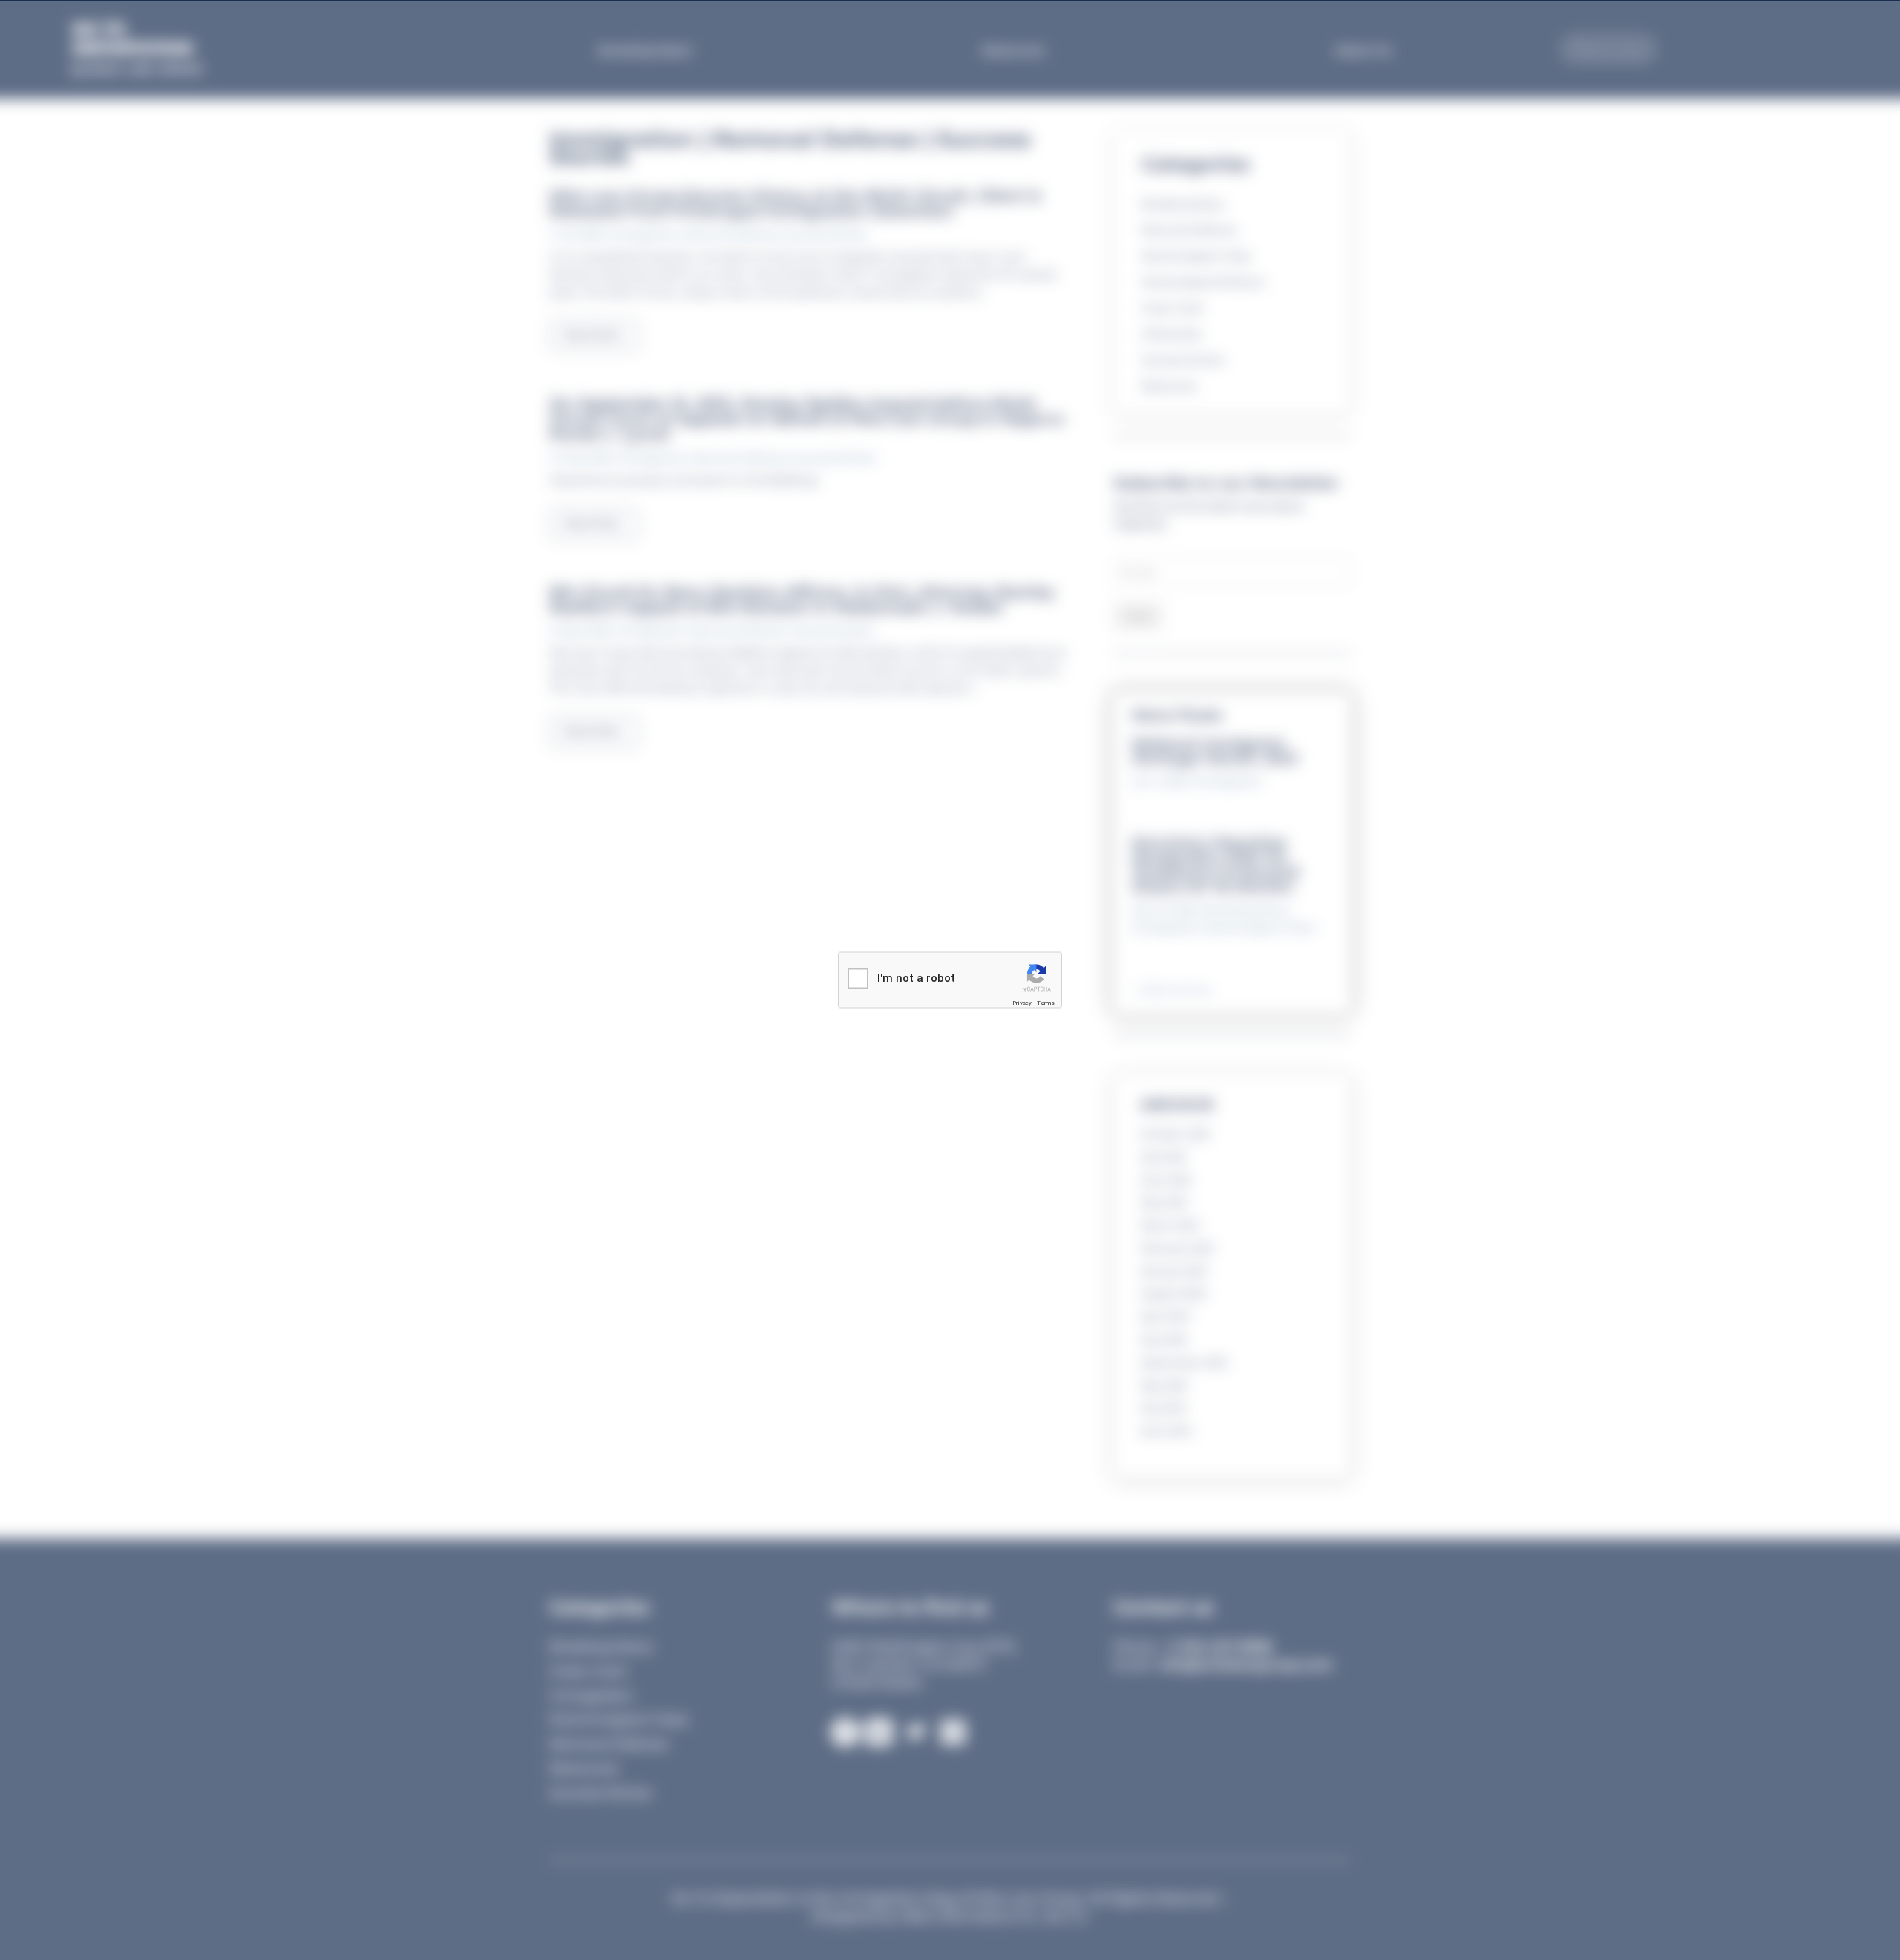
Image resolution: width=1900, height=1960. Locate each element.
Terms (1046, 1002)
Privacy (1022, 1002)
